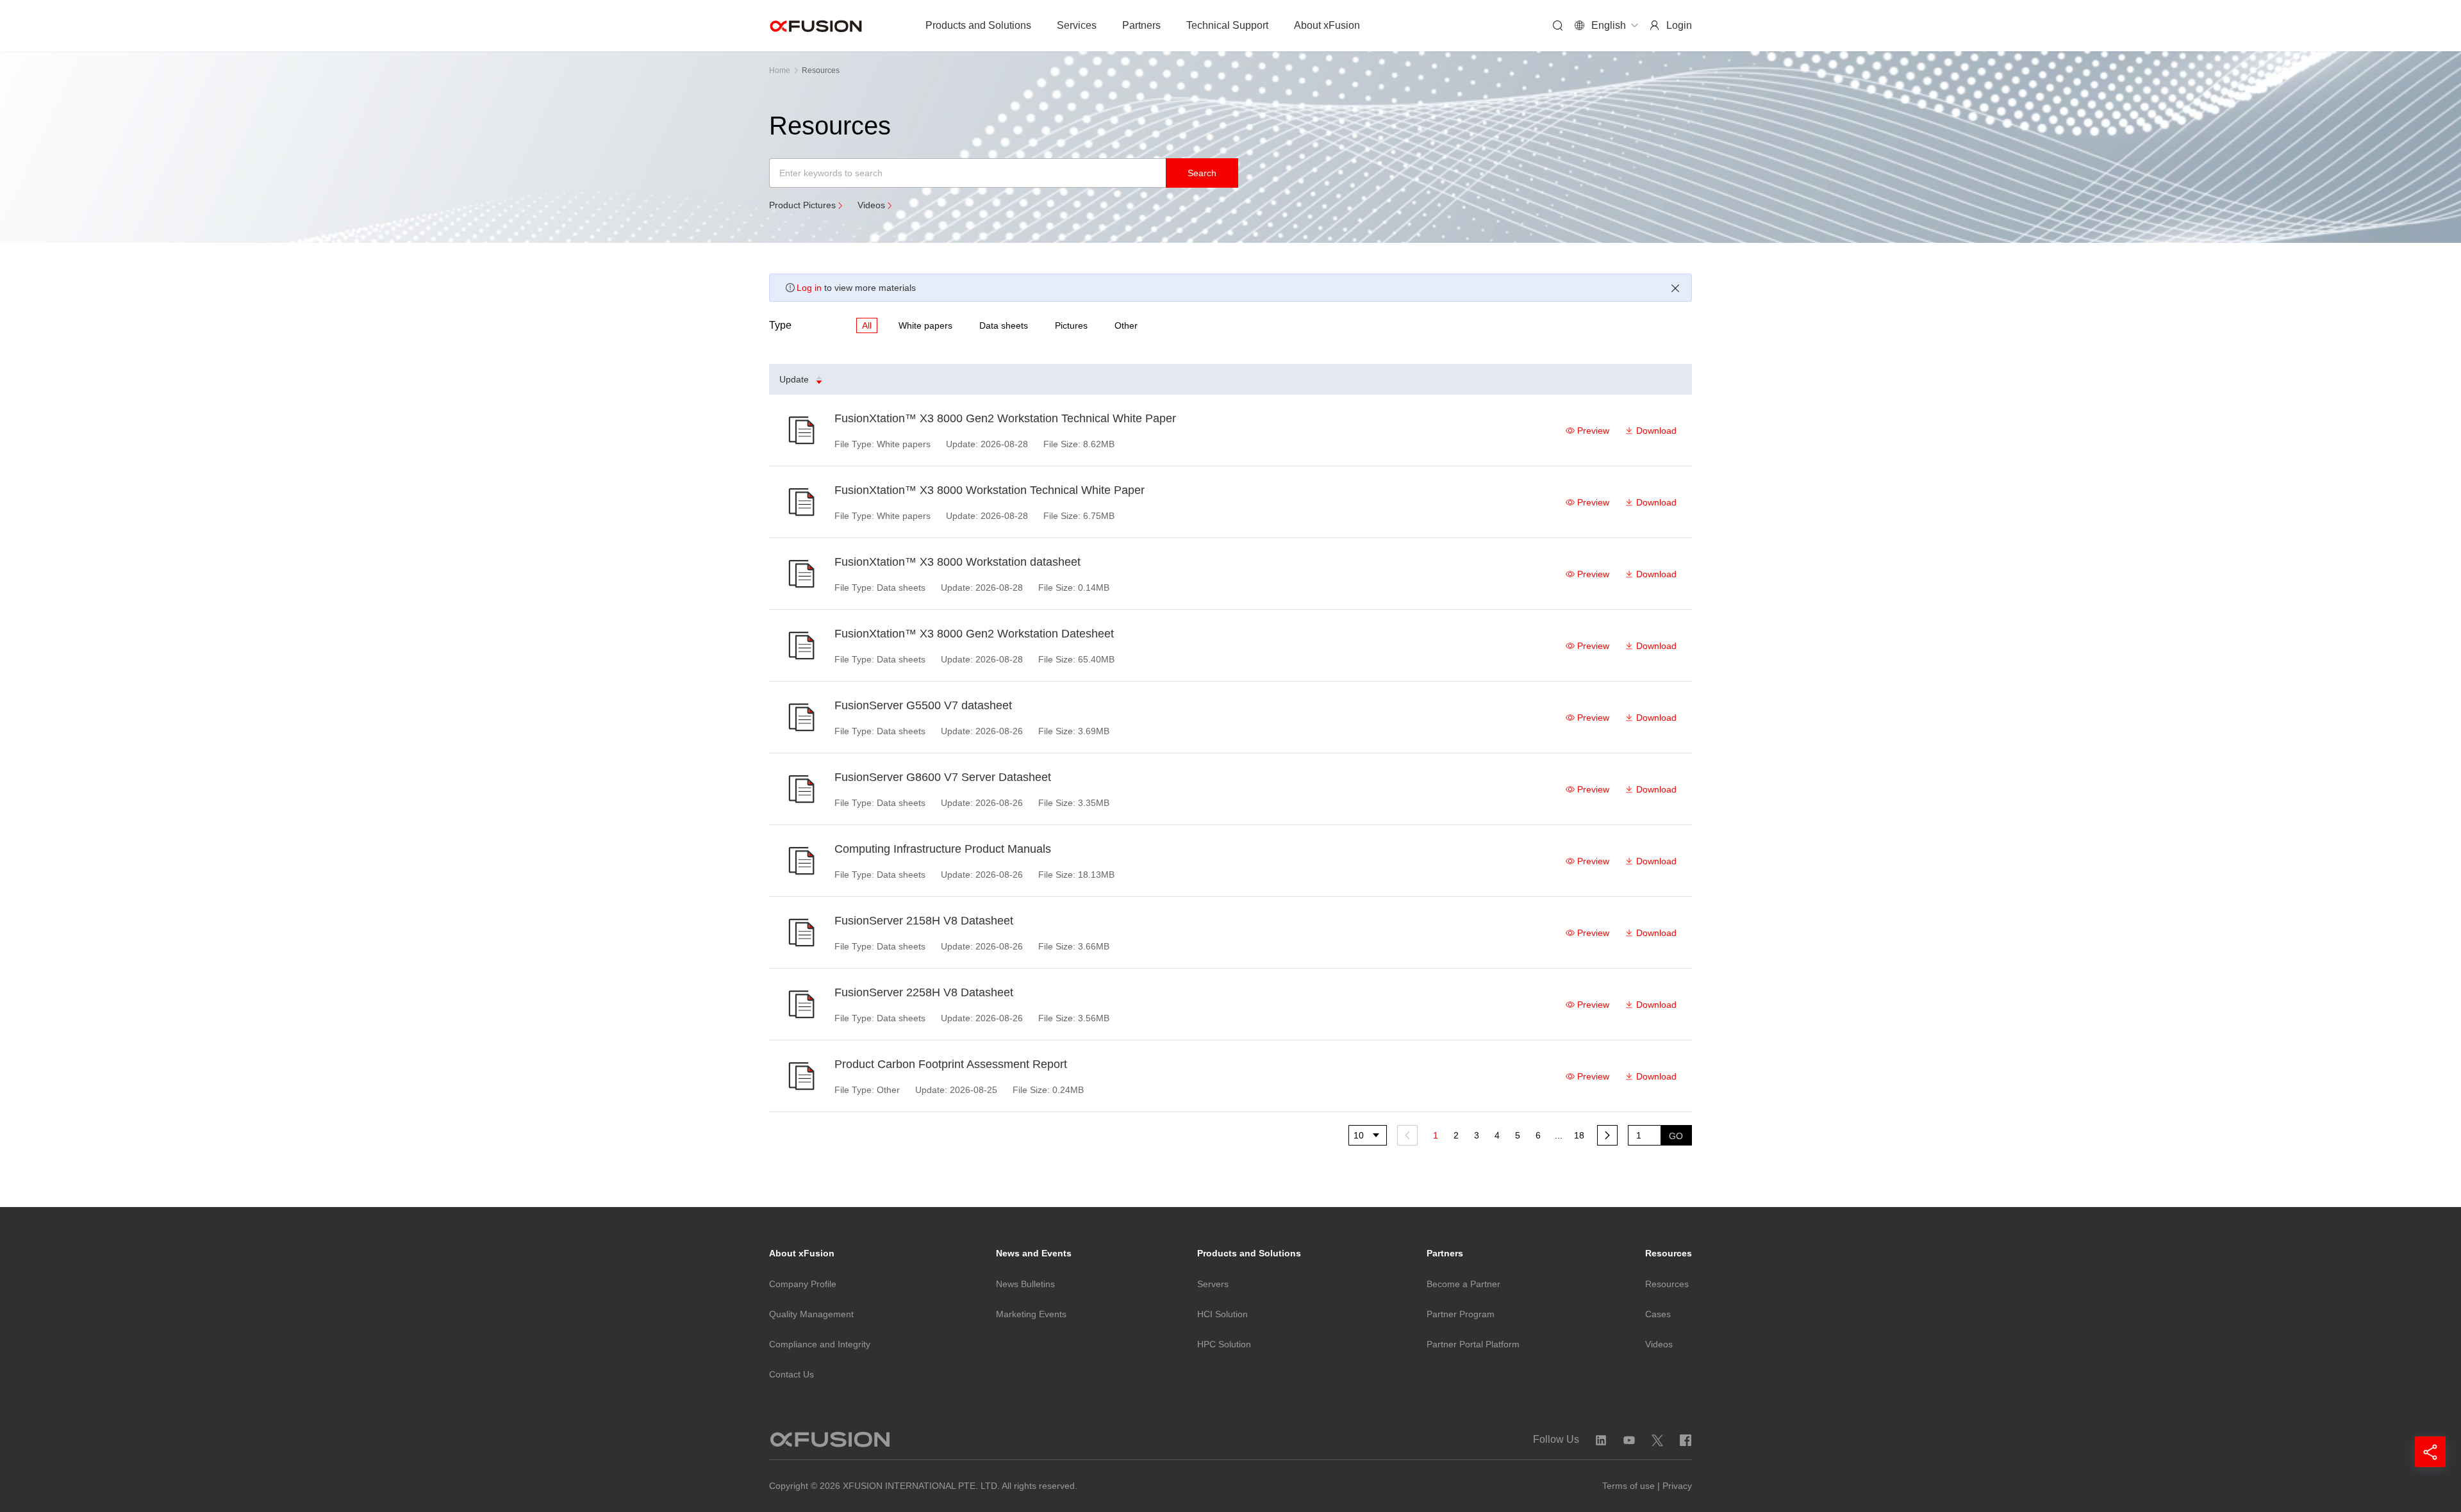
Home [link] (780, 70)
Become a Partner (1463, 1284)
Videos (871, 205)
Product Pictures (802, 205)
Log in (809, 288)
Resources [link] (821, 70)
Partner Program (1461, 1314)
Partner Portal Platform (1473, 1344)
